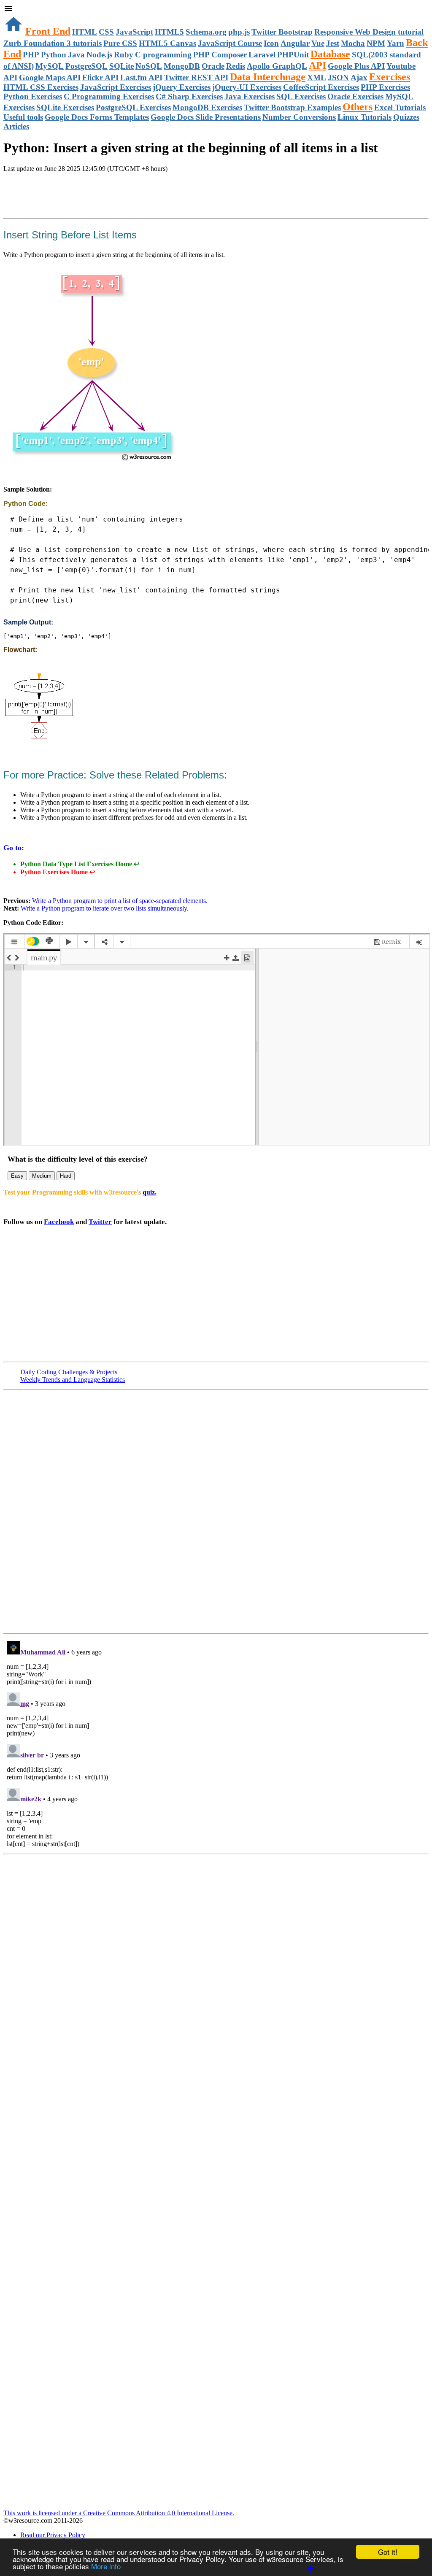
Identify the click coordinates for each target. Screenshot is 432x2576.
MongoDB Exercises (207, 107)
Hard (66, 1176)
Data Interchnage (268, 77)
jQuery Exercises (182, 87)
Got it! (388, 2552)
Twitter (100, 1222)
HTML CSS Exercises (41, 87)
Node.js (99, 55)
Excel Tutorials (400, 107)
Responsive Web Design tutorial (369, 32)
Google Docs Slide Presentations (206, 117)
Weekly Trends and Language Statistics (73, 1380)
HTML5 (169, 32)
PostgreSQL (86, 66)
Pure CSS (120, 43)
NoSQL (149, 66)
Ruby (124, 55)
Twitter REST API (196, 77)
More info (106, 2566)
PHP (31, 55)
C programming (163, 55)
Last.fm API (141, 77)
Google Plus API (356, 66)
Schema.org (206, 32)
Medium (42, 1176)
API (317, 65)
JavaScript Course (230, 43)
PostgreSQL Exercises (133, 107)
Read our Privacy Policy (53, 2535)
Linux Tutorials (364, 117)
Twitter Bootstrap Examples (292, 107)
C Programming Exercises (109, 96)
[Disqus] (216, 1743)
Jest (333, 43)
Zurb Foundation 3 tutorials (53, 43)
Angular (295, 43)
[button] (216, 9)
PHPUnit (293, 55)
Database (330, 54)
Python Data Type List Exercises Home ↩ (80, 864)
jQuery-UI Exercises (247, 87)
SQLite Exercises (65, 107)
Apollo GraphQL (277, 66)
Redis (236, 66)
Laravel (262, 55)
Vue (318, 43)
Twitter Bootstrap (282, 32)
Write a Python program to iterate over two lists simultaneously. (105, 908)
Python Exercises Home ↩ (58, 872)
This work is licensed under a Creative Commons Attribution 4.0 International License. (119, 2513)
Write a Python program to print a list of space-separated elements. (119, 901)
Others (358, 107)
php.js (239, 32)
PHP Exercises (385, 87)
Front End (48, 31)
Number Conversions (299, 117)
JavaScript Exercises (116, 87)
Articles (16, 126)
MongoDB (182, 66)
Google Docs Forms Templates (97, 117)
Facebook (59, 1222)
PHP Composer (220, 55)
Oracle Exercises (355, 96)
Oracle (213, 66)
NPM (376, 43)
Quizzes (406, 117)
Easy (17, 1176)
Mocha (353, 43)
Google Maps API (50, 77)
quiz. (150, 1192)
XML (317, 77)
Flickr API (100, 77)
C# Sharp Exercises (189, 96)
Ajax (359, 77)
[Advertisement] (102, 196)
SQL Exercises (301, 96)
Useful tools (23, 117)
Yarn (396, 43)
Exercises (390, 77)
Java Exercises (250, 96)
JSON (338, 77)
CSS (106, 32)
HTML (85, 32)
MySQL (50, 66)
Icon (271, 43)
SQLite (121, 66)
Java (76, 55)
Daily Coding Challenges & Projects (69, 1372)
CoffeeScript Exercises (321, 87)
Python (54, 55)
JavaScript (134, 32)
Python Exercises (33, 96)
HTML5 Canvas (167, 43)
